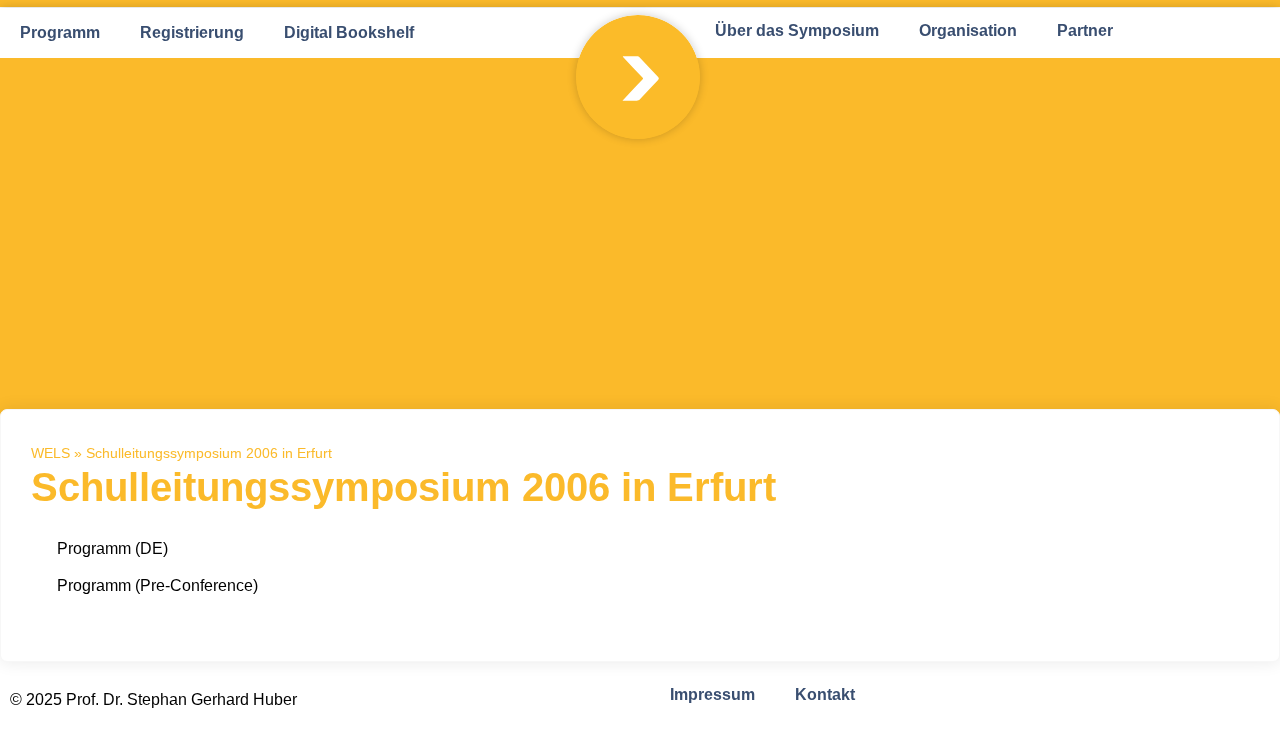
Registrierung (192, 32)
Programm (60, 32)
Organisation (968, 30)
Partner (1085, 30)
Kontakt (825, 694)
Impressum (712, 694)
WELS (50, 453)
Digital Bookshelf (349, 32)
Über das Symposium (797, 30)
